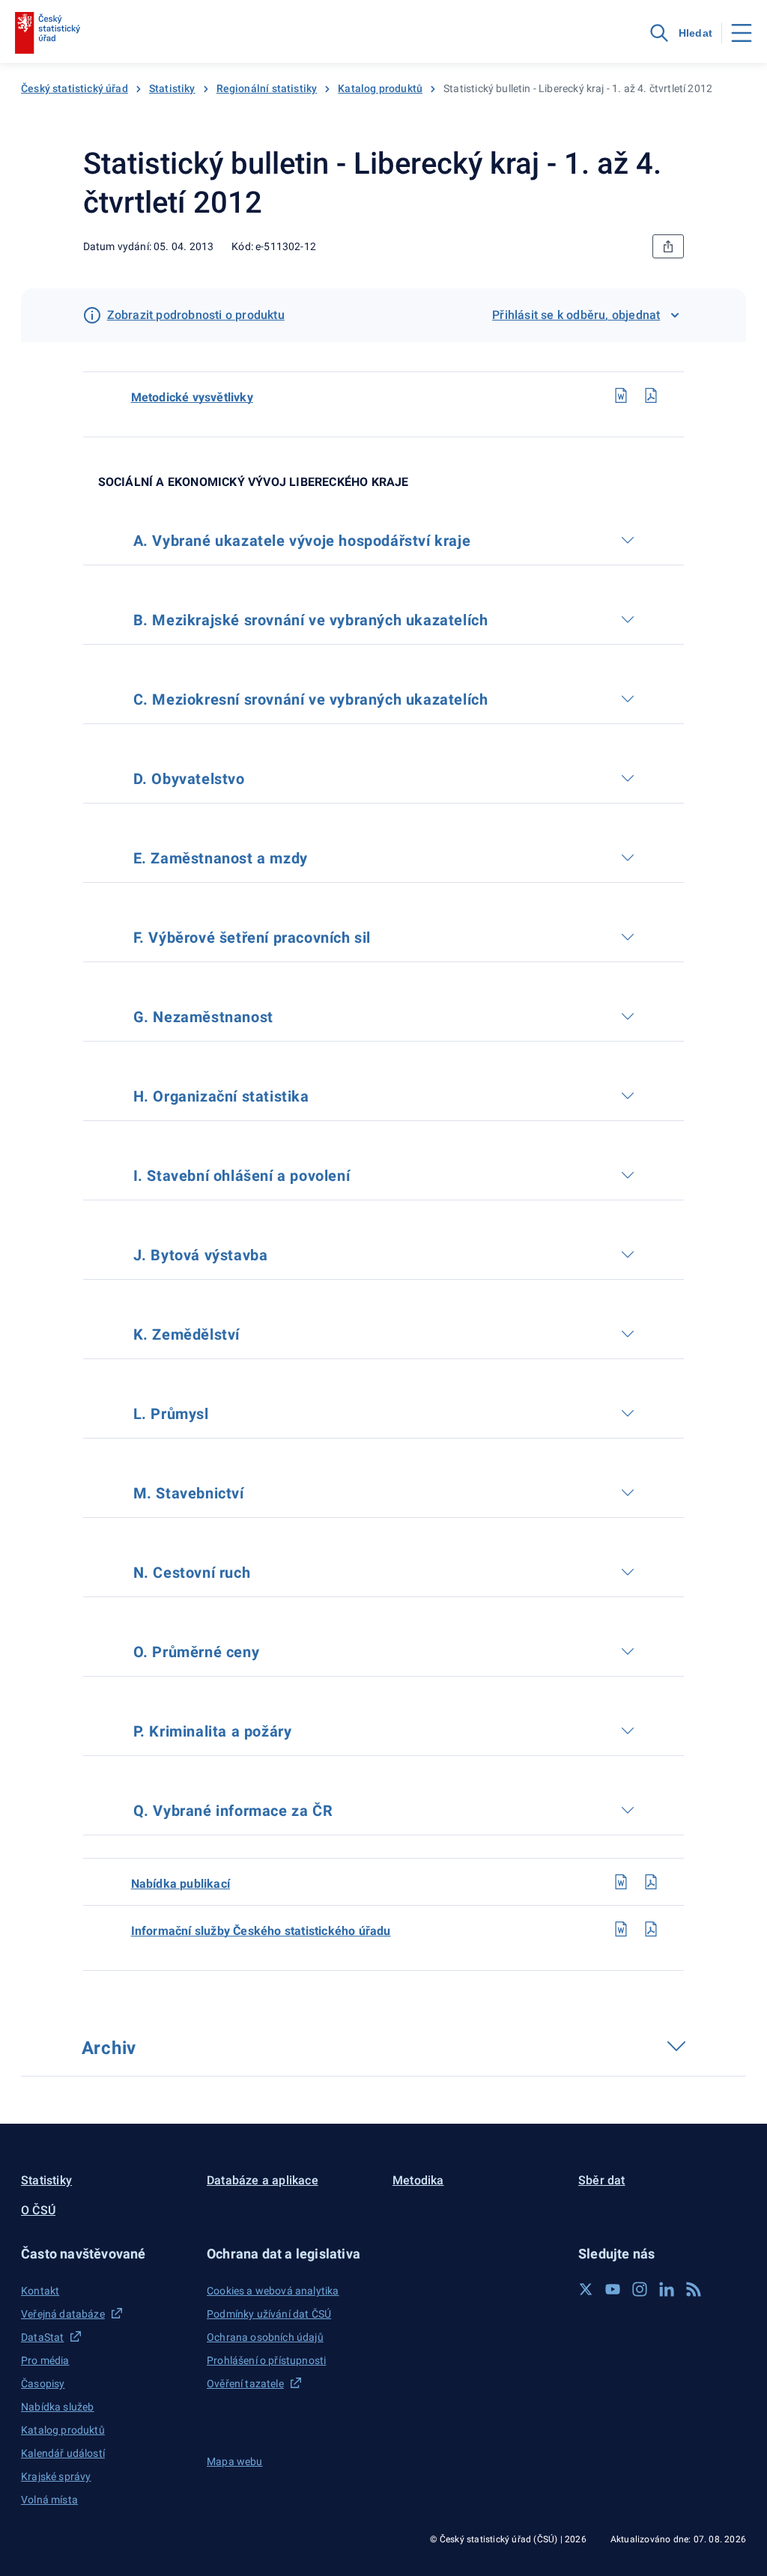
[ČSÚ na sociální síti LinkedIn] (667, 2289)
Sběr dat (602, 2180)
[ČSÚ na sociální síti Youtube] (613, 2289)
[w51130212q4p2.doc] (621, 1929)
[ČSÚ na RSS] (694, 2289)
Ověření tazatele (245, 2384)
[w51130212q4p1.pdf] (651, 1882)
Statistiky (172, 88)
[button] (105, 2254)
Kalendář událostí (63, 2453)
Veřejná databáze (63, 2314)
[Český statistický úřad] (48, 33)
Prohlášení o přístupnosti (266, 2360)
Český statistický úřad (75, 88)
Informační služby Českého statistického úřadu (261, 1931)
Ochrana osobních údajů (265, 2337)
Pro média (45, 2360)
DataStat (42, 2337)
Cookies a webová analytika (273, 2291)
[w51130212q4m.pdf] (651, 395)
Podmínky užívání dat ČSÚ (269, 2314)
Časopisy (43, 2384)
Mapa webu (235, 2461)
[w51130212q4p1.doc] (621, 1882)
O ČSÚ (38, 2210)
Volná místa (49, 2500)
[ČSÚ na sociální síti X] (586, 2289)
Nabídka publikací (181, 1884)
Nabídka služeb (57, 2407)
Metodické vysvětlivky (192, 397)
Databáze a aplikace (263, 2180)
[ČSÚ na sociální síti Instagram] (640, 2289)
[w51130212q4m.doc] (621, 395)
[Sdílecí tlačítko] (668, 246)
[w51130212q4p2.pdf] (651, 1929)
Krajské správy (56, 2476)
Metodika (418, 2180)
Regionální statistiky (267, 88)
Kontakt (40, 2291)
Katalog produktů (380, 88)
